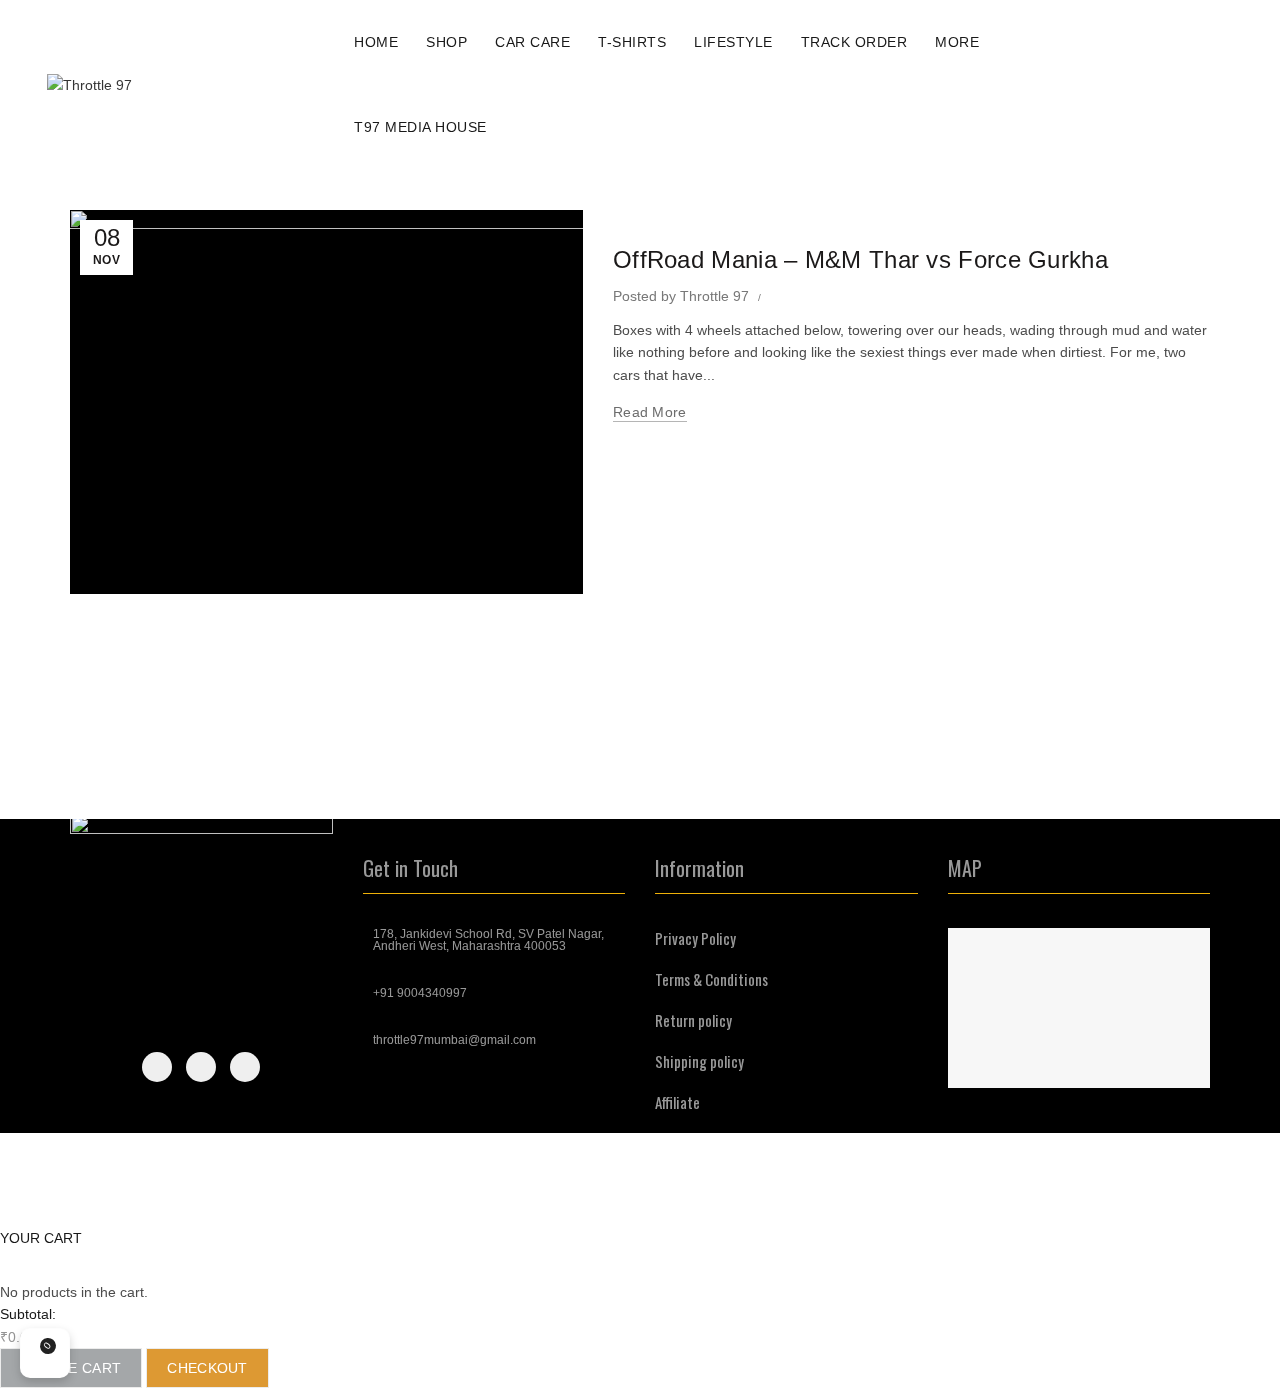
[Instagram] (201, 1067)
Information (699, 868)
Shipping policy (699, 1061)
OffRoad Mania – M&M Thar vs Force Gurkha (860, 259)
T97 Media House (427, 118)
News (638, 222)
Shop (446, 42)
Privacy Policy (695, 938)
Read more (650, 412)
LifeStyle (733, 42)
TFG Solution (1168, 1195)
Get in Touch (410, 868)
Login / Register (1121, 85)
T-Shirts (632, 42)
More (957, 42)
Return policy (693, 1020)
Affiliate (677, 1102)
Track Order (854, 42)
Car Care (539, 33)
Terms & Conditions (711, 979)
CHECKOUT (207, 1368)
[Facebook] (157, 1067)
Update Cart (71, 1368)
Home (376, 42)
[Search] (1169, 85)
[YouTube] (245, 1067)
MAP (965, 868)
